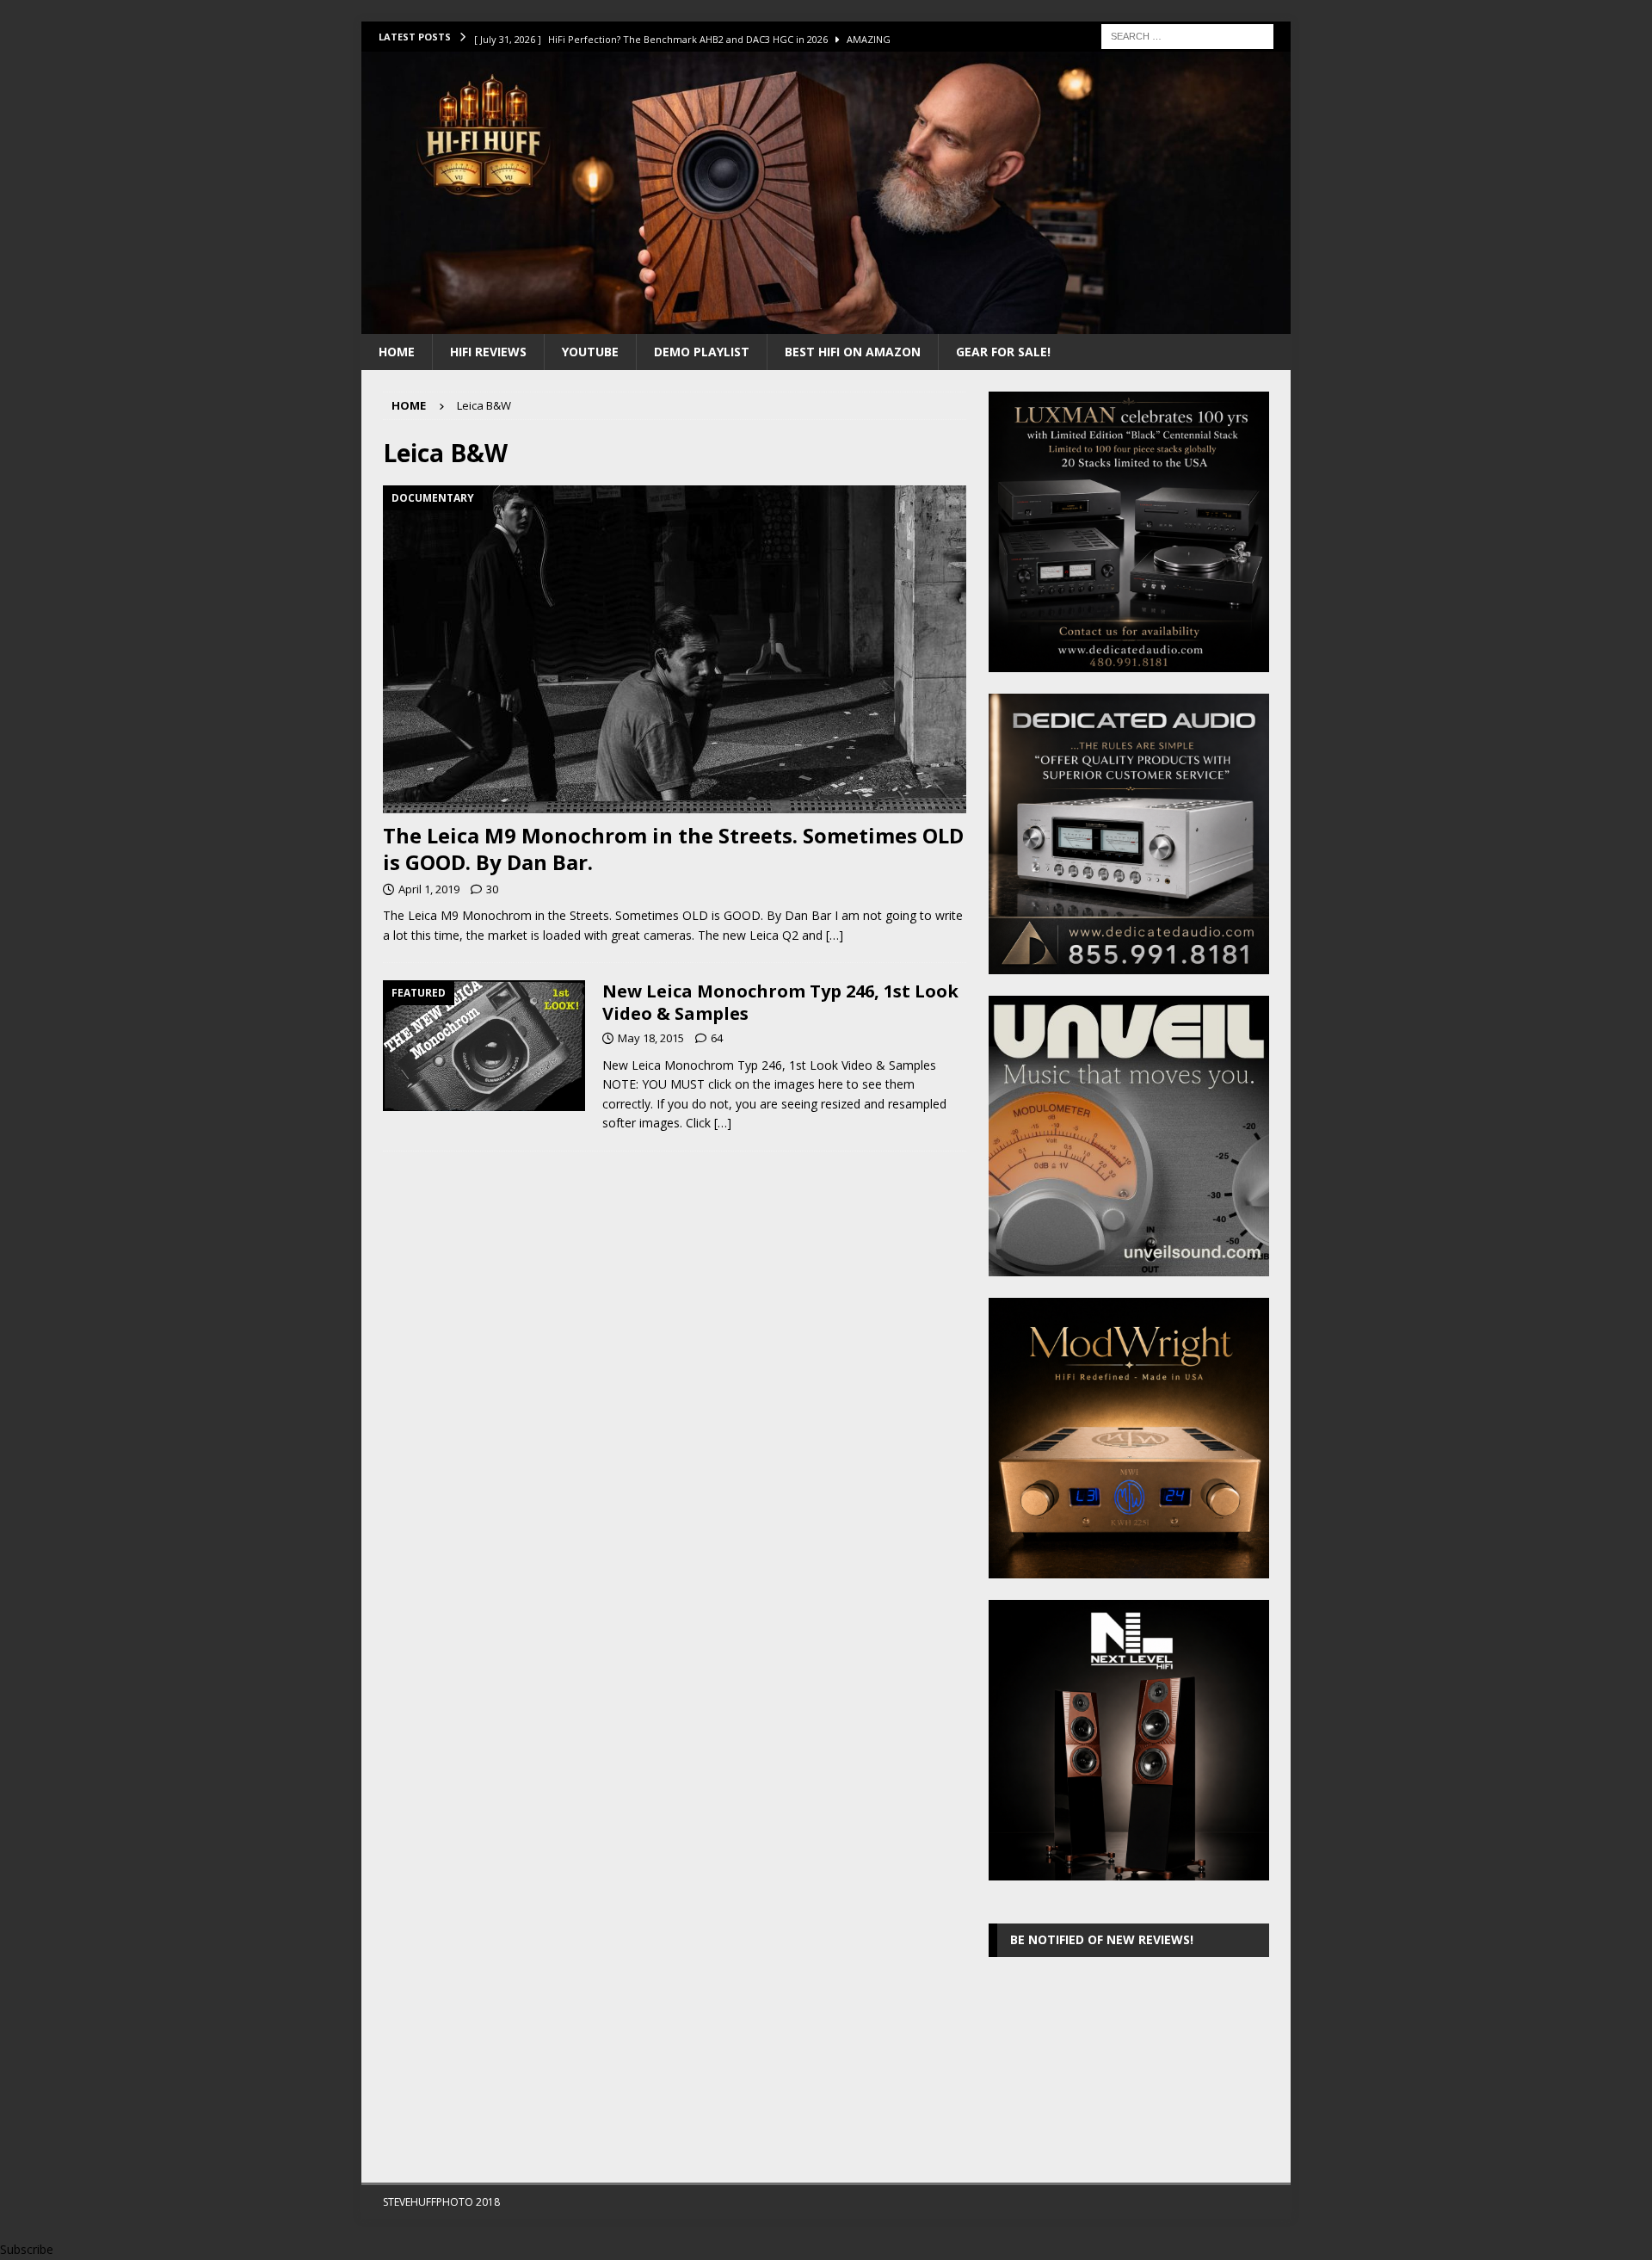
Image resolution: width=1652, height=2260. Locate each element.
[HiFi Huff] (826, 323)
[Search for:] (1187, 35)
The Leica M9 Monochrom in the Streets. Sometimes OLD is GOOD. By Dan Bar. (673, 849)
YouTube (590, 352)
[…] (835, 935)
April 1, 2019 (429, 889)
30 (492, 889)
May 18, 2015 (651, 1038)
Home (397, 352)
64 (717, 1038)
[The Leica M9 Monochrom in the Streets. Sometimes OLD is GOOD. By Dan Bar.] (675, 649)
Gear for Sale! (1003, 352)
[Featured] (484, 1045)
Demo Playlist (702, 352)
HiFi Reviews (488, 352)
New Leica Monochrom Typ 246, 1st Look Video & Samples (780, 1002)
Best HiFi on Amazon (853, 352)
